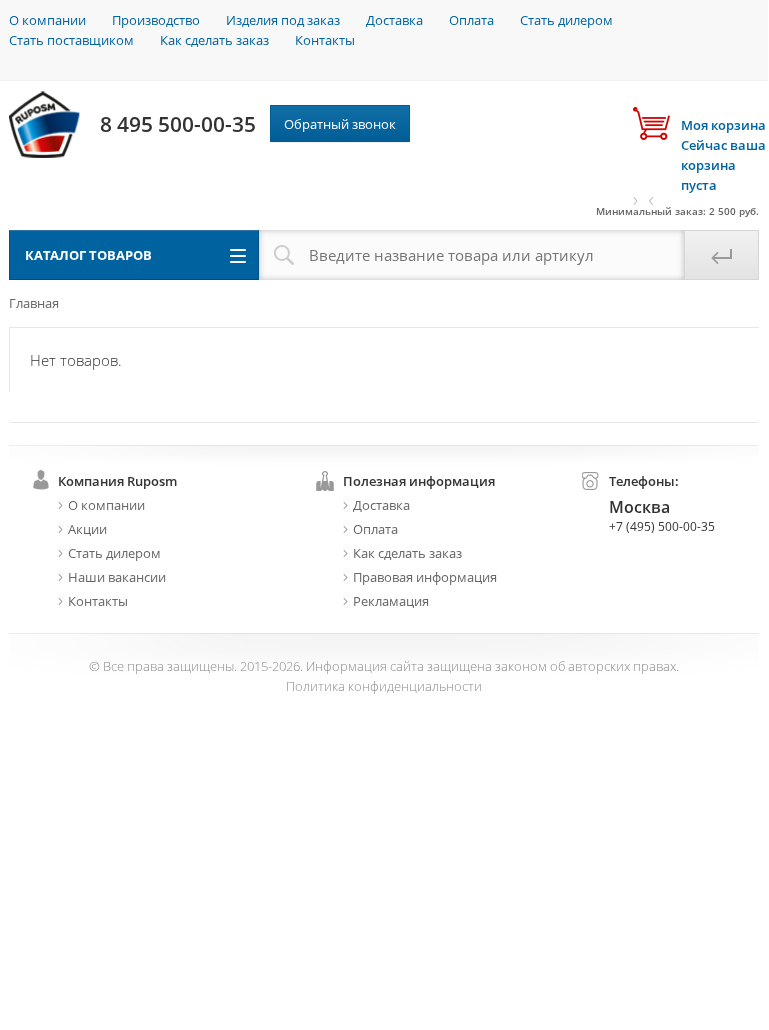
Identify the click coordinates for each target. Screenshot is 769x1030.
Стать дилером (566, 20)
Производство (156, 20)
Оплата (471, 20)
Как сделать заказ (214, 40)
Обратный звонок (340, 124)
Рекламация (391, 601)
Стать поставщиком (71, 40)
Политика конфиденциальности (384, 686)
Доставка (394, 20)
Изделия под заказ (283, 20)
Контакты (325, 40)
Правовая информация (425, 577)
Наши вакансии (117, 577)
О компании (47, 20)
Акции (87, 529)
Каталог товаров (88, 255)
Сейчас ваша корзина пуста (723, 155)
